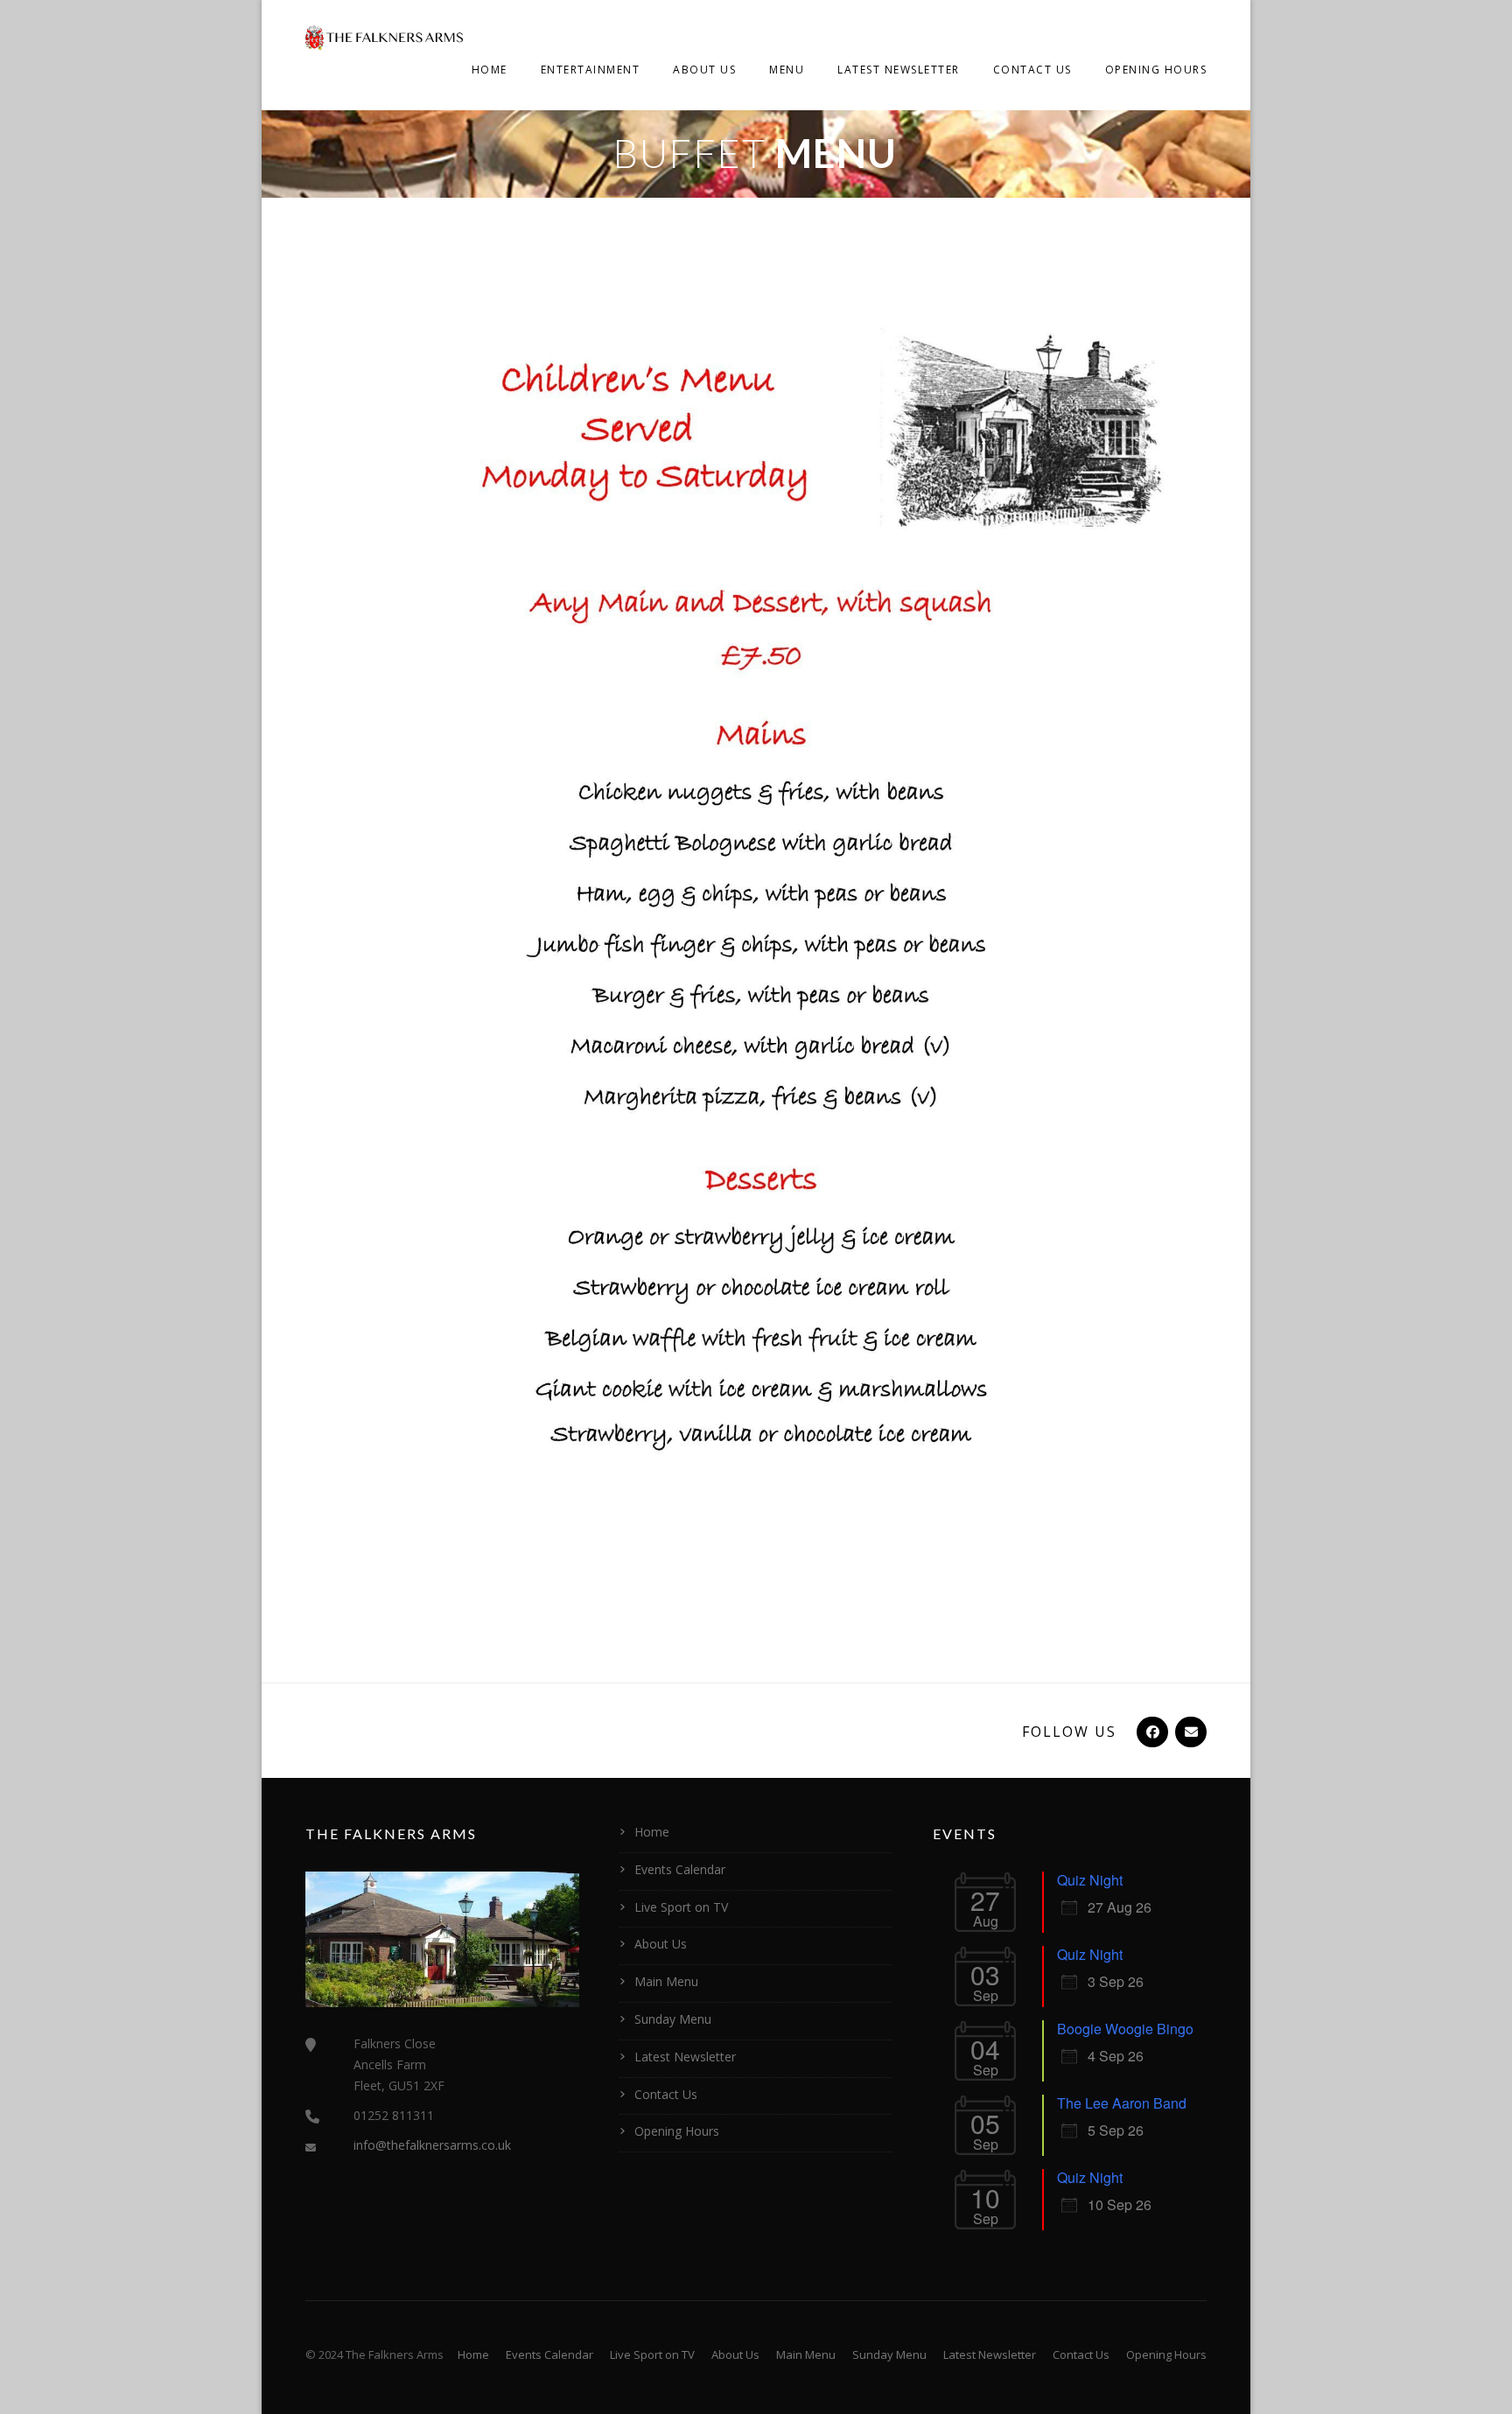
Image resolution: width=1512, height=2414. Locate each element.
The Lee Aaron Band (1122, 2103)
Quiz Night (1090, 1880)
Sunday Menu (673, 2019)
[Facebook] (1151, 1732)
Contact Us (1032, 70)
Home (490, 70)
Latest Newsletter (899, 70)
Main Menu (666, 1981)
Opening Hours (1156, 70)
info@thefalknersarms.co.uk (432, 2145)
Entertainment (591, 70)
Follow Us (1069, 1732)
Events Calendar (680, 1869)
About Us (704, 70)
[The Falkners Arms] (384, 36)
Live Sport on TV (681, 1907)
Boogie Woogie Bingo (1125, 2029)
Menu (787, 70)
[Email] (1189, 1732)
